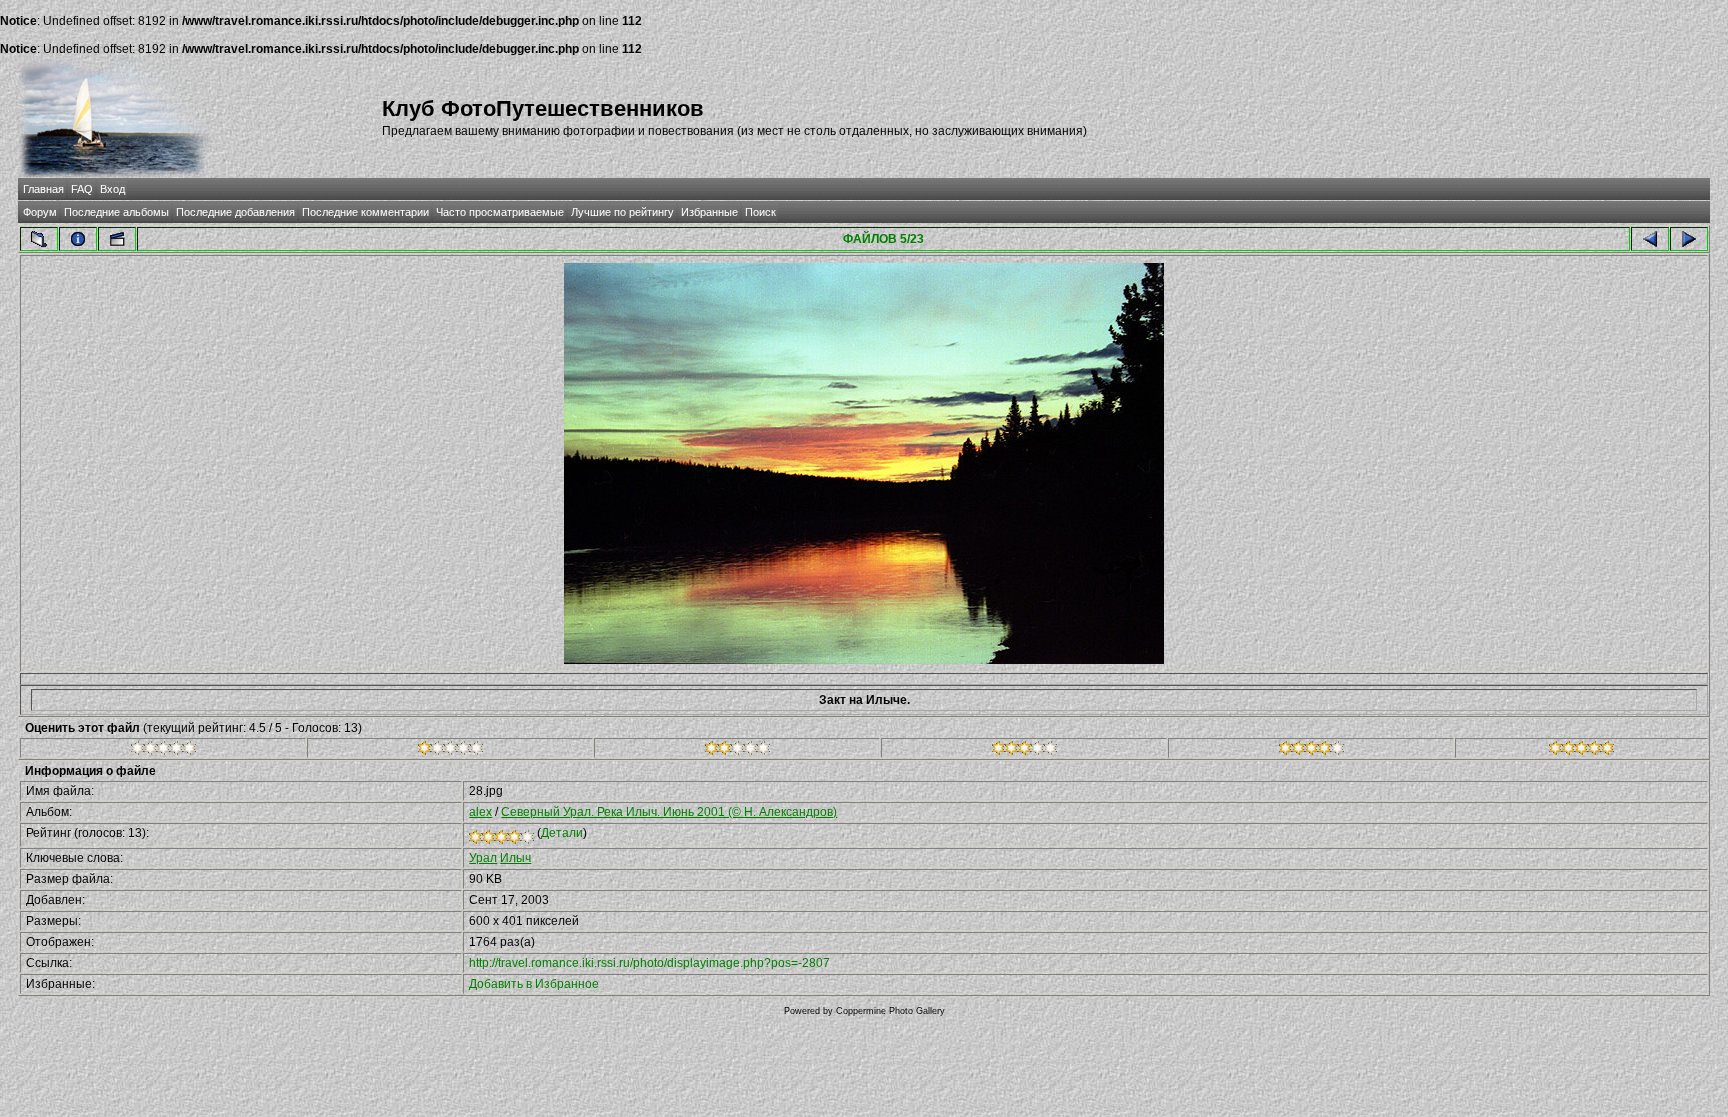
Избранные (709, 212)
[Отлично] (1311, 751)
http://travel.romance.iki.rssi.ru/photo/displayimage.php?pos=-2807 (649, 963)
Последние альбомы (116, 212)
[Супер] (1581, 751)
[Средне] (737, 751)
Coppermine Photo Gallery (890, 1011)
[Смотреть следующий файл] (1689, 239)
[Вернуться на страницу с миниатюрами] (39, 239)
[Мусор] (163, 751)
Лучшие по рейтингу (622, 212)
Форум (40, 212)
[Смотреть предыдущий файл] (1650, 239)
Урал (483, 858)
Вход (112, 189)
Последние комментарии (365, 212)
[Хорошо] (1024, 751)
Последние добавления (235, 212)
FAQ (82, 189)
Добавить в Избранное (534, 984)
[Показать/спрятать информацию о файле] (78, 239)
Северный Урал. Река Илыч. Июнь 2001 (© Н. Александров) (669, 812)
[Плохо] (450, 751)
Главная (43, 189)
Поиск (760, 212)
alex (480, 812)
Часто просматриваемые (500, 212)
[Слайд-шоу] (117, 239)
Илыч (515, 858)
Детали (562, 833)
